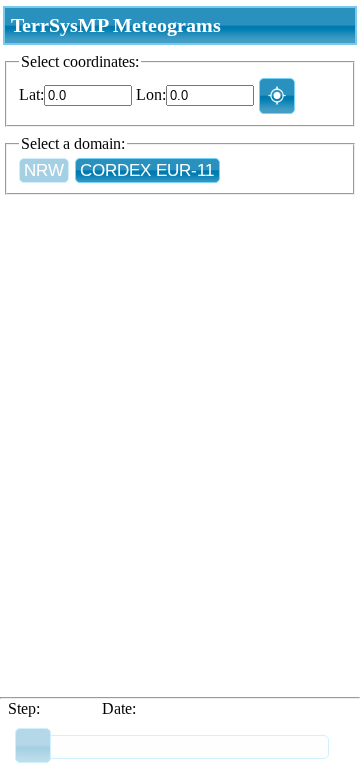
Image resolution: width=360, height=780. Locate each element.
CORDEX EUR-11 (147, 170)
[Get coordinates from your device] (277, 95)
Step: (24, 708)
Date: (119, 708)
